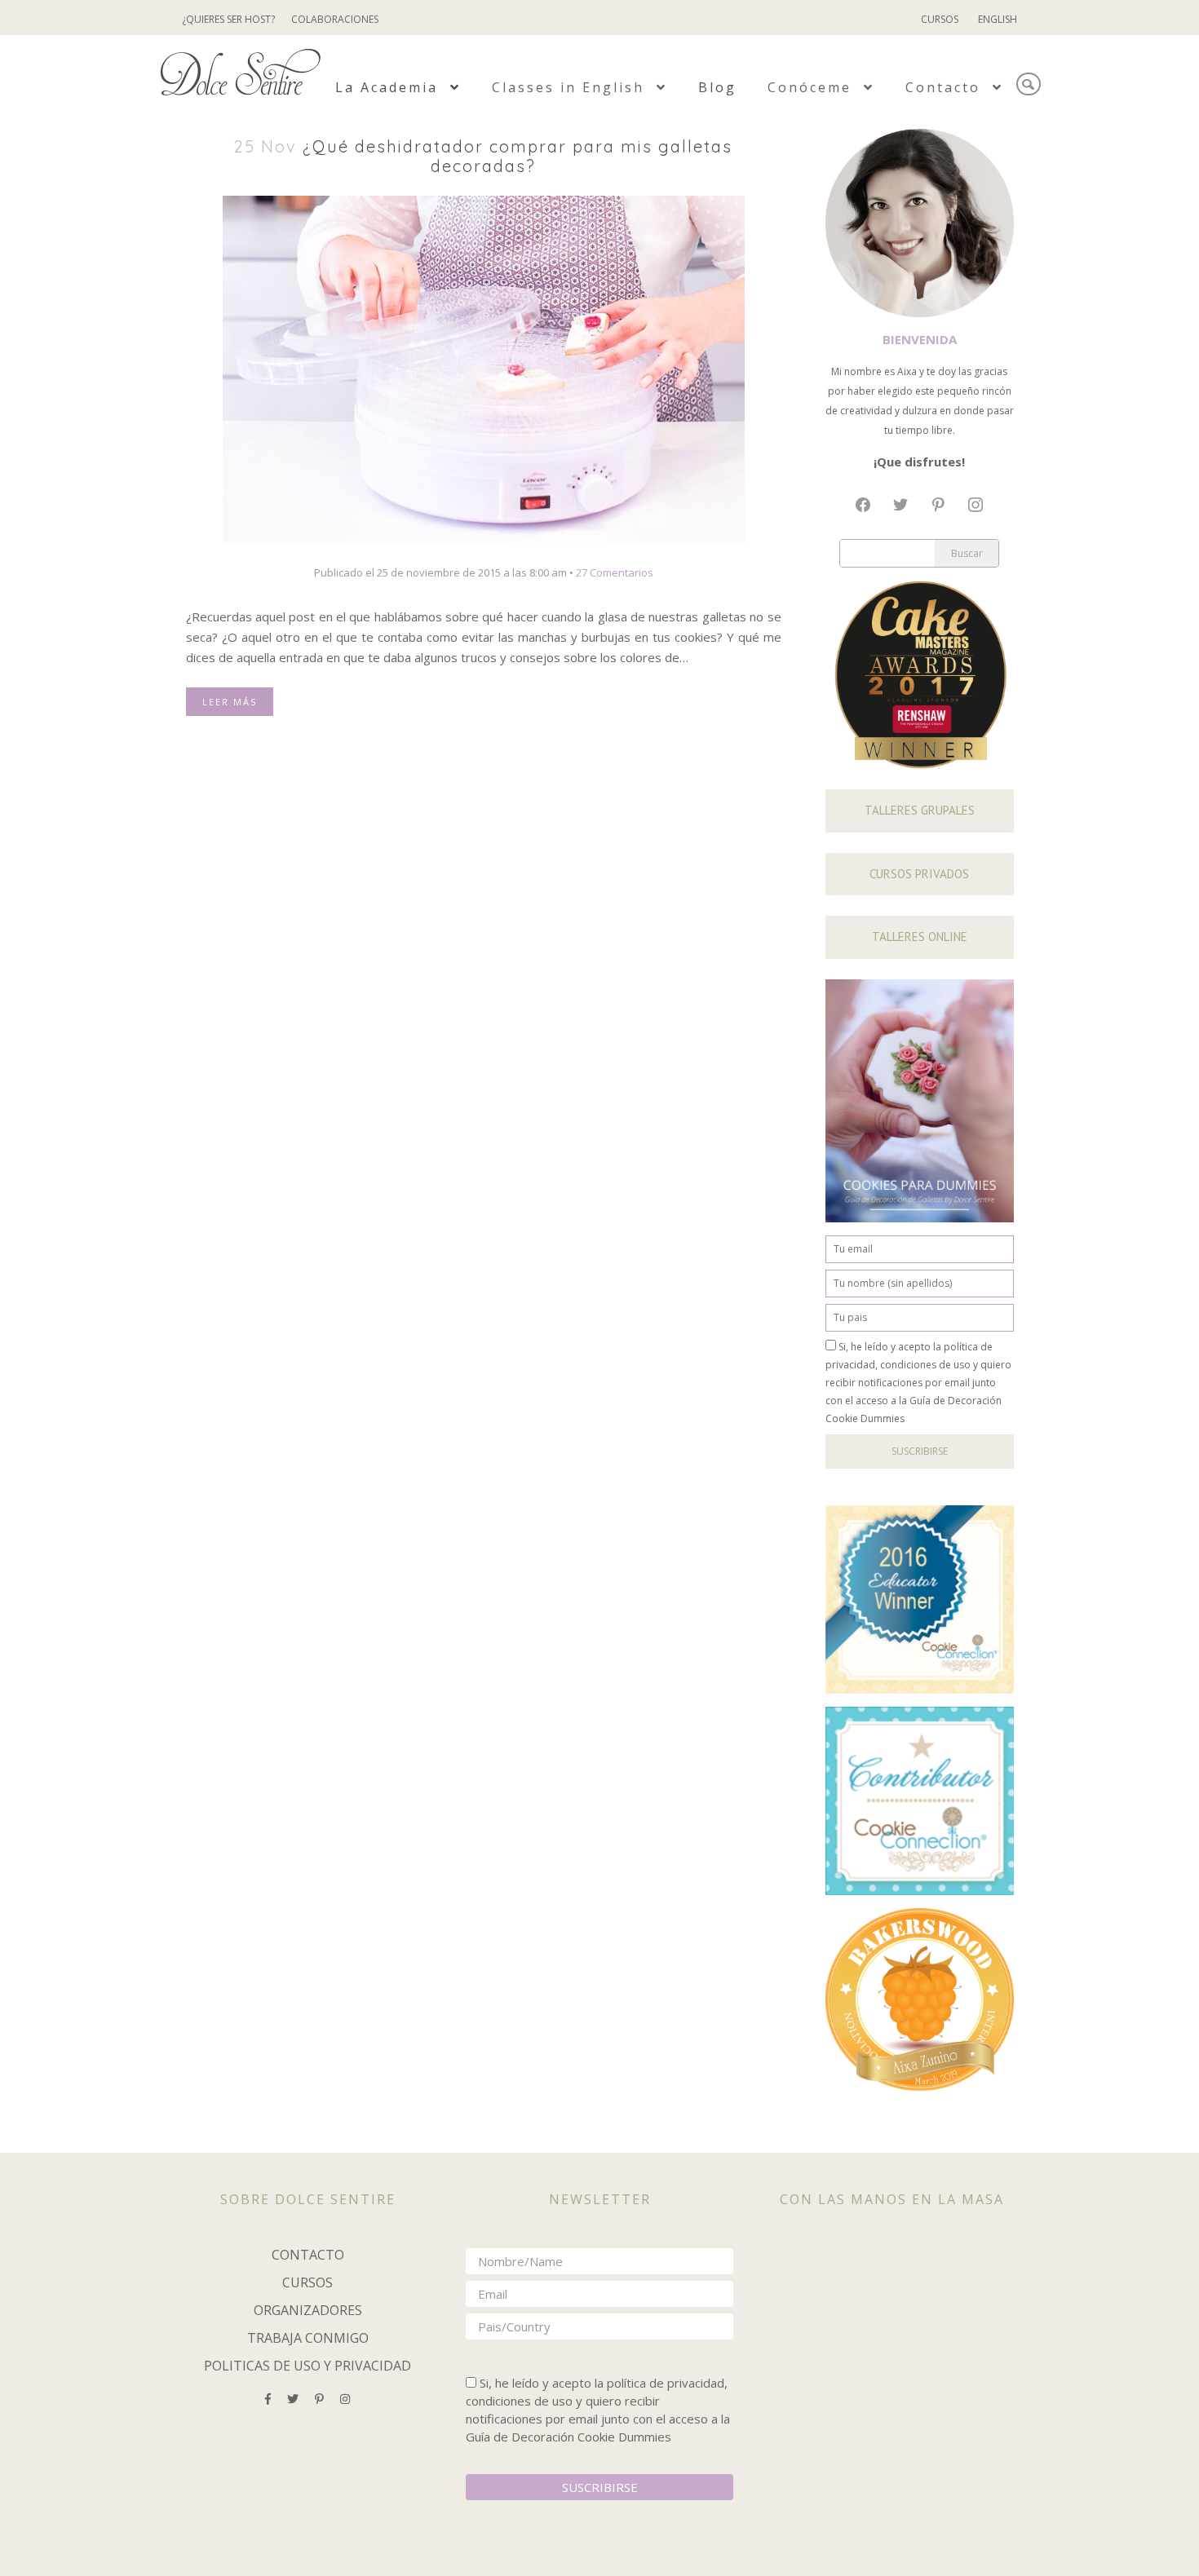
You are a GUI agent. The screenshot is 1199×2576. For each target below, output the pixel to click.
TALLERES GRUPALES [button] (920, 810)
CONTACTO (308, 2255)
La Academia (389, 87)
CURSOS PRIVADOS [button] (919, 874)
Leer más (230, 702)
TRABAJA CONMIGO (308, 2338)
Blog (717, 87)
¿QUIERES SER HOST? (228, 19)
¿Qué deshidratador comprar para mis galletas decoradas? (518, 156)
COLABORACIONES (335, 19)
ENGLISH (998, 19)
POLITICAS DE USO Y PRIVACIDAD (307, 2366)
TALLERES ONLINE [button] (920, 937)
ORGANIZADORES (308, 2310)
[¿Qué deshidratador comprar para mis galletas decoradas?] (484, 369)
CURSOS (940, 19)
